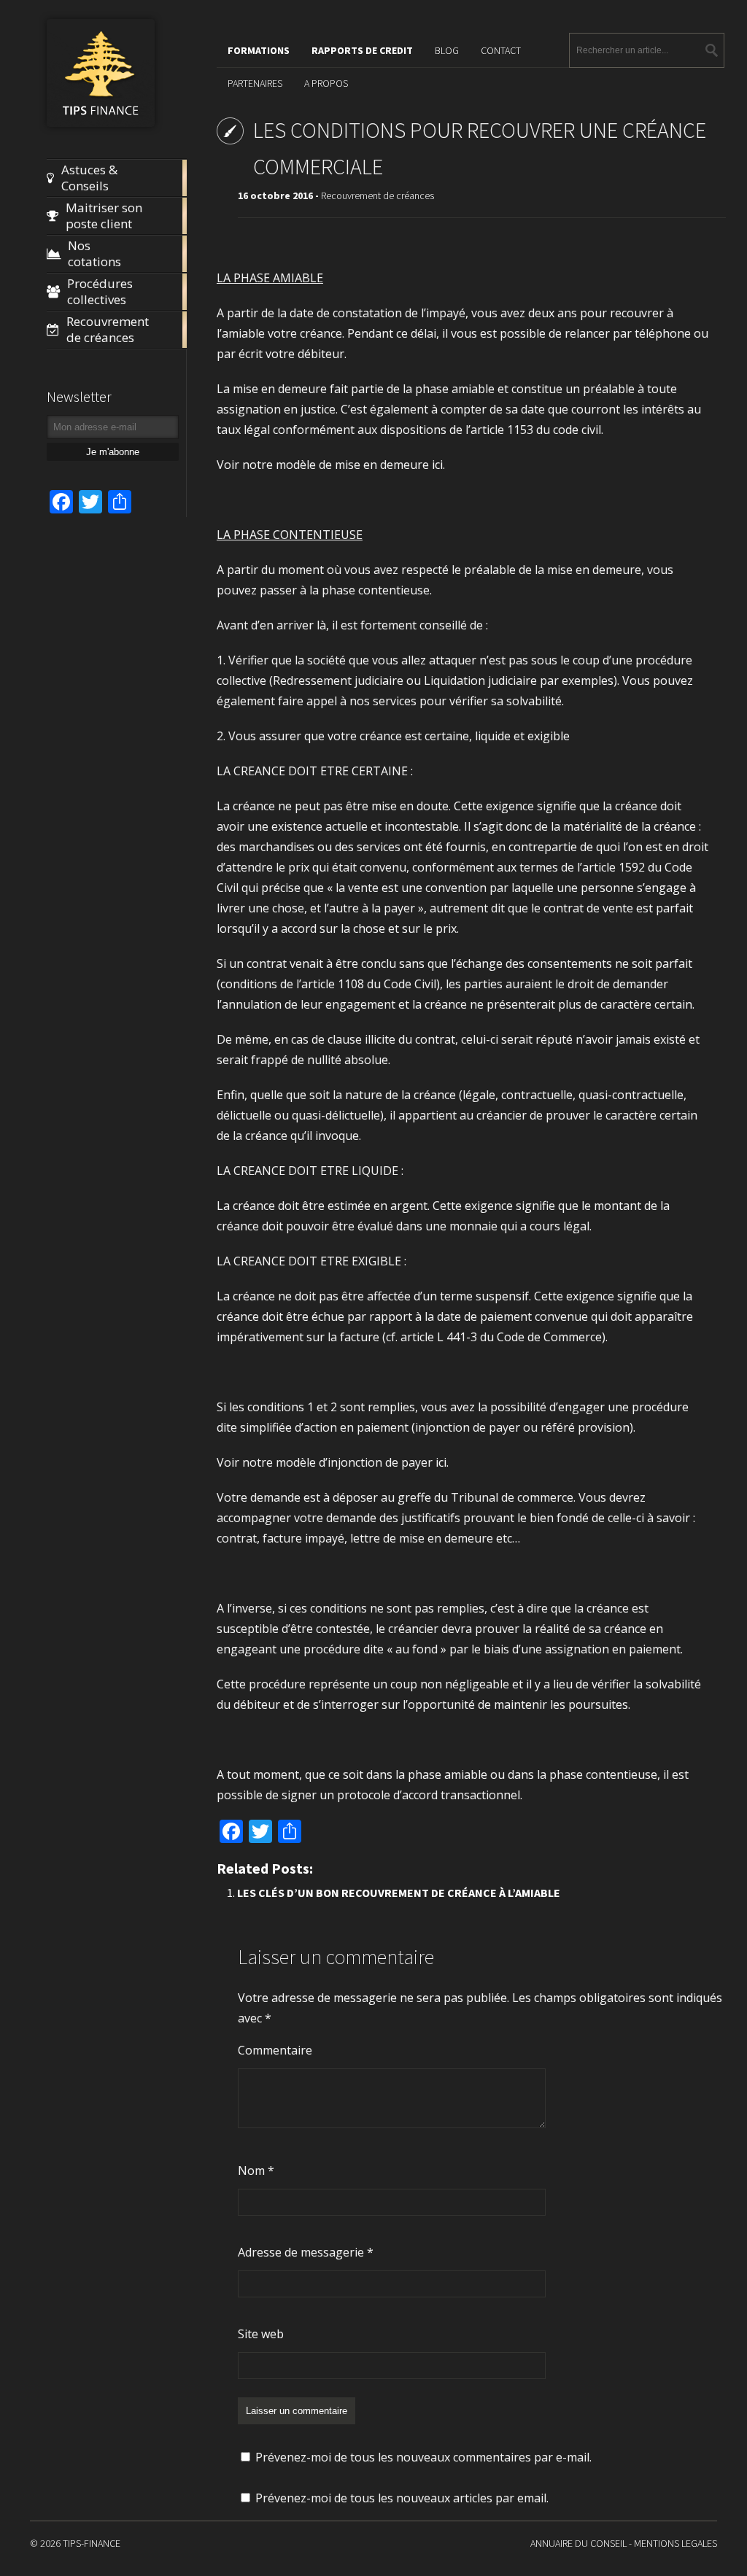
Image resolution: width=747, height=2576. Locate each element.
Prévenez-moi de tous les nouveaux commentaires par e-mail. (423, 2457)
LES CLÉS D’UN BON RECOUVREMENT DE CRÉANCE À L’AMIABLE (399, 1893)
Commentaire (275, 2050)
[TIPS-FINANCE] (101, 124)
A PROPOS (326, 83)
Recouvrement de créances (378, 195)
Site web (261, 2334)
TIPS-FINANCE (92, 2543)
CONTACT (501, 50)
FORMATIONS (259, 50)
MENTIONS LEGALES (676, 2543)
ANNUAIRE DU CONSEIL (578, 2543)
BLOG (447, 50)
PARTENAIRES (255, 83)
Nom (256, 2170)
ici (437, 465)
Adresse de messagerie (306, 2252)
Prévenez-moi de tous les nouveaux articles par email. (402, 2498)
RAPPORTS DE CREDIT (362, 50)
